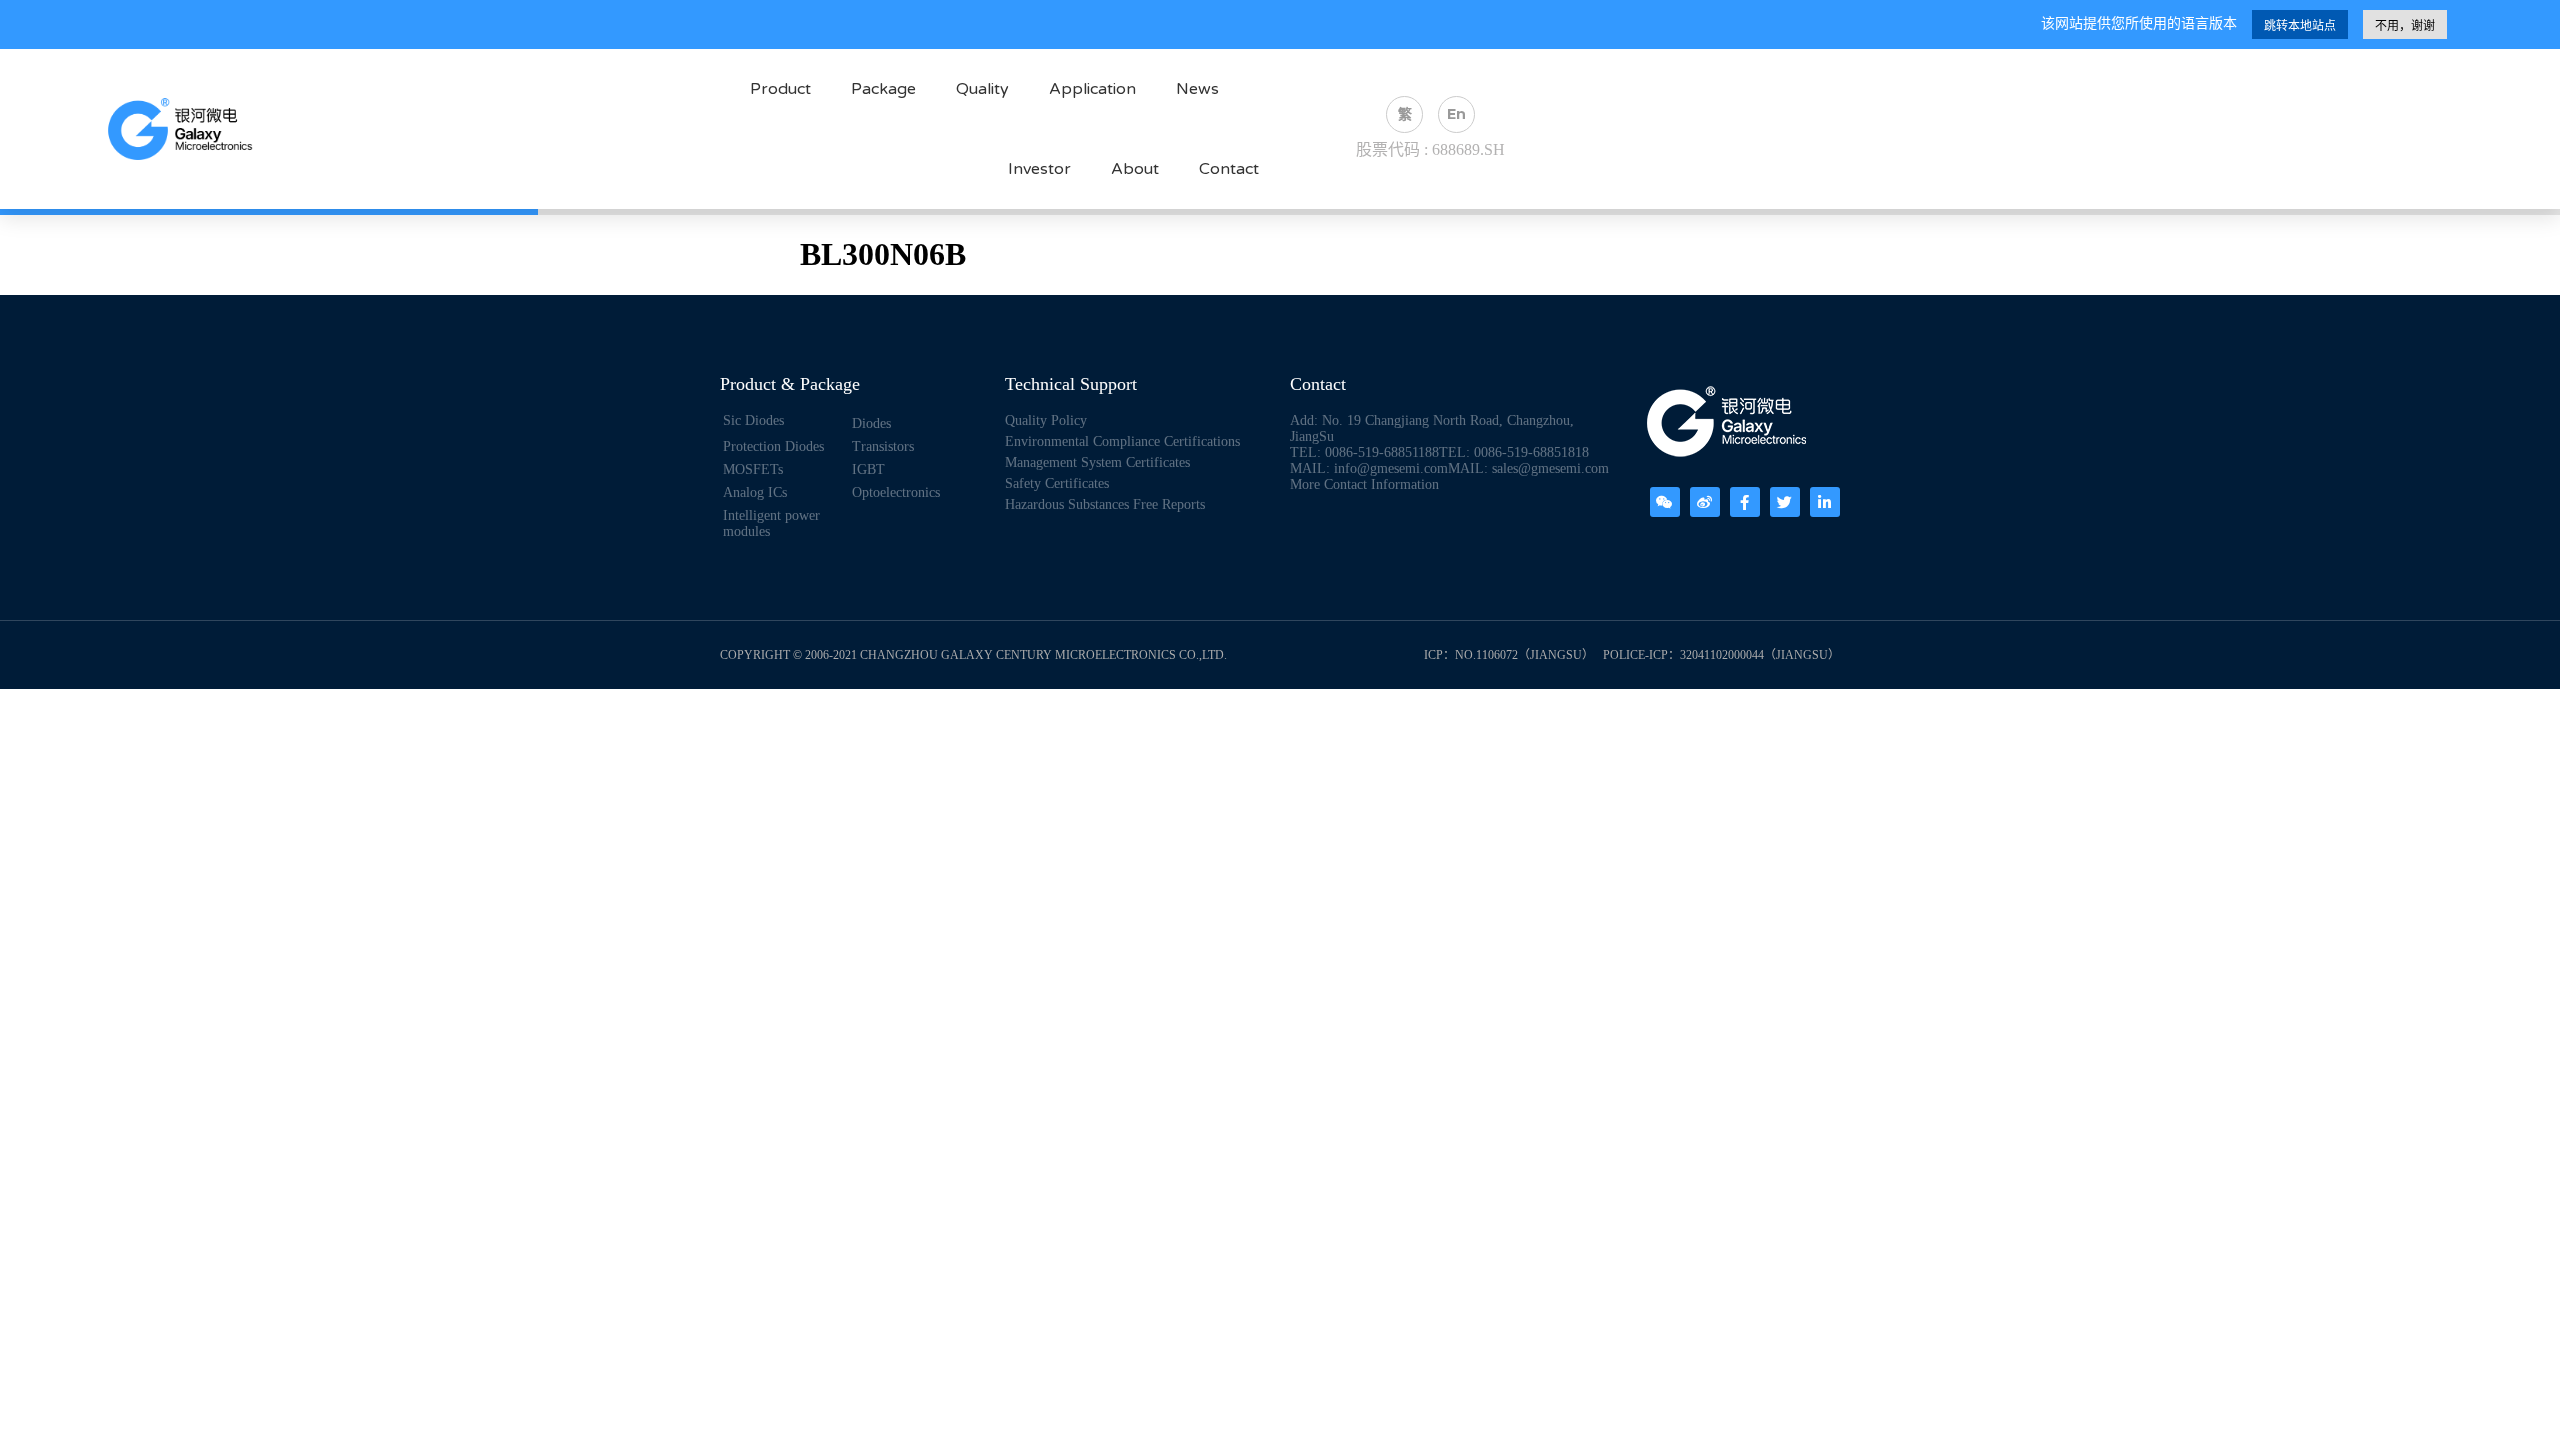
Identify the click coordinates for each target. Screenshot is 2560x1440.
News (1197, 89)
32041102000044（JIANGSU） (1760, 655)
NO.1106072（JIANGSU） (1524, 655)
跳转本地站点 (2300, 26)
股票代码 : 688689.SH (1430, 149)
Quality (982, 89)
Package (883, 89)
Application (1092, 89)
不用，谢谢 (2405, 26)
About (1135, 169)
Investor (1039, 169)
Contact (1229, 169)
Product (780, 89)
